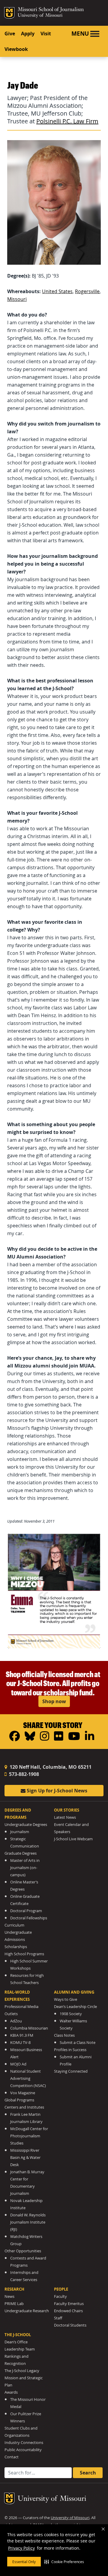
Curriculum (14, 1925)
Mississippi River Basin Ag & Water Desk (25, 2158)
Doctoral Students (70, 2325)
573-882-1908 (23, 1774)
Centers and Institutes (24, 2107)
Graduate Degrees (21, 1853)
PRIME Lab (14, 2304)
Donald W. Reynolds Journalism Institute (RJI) (28, 2222)
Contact (12, 2457)
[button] (64, 2562)
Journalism (20, 1832)
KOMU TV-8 (20, 2043)
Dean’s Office (16, 2342)
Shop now (54, 1701)
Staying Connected (71, 2071)
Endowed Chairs (68, 2311)
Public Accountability (23, 2450)
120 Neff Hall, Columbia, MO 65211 (50, 1767)
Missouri (17, 299)
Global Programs (19, 2100)
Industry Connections (24, 2443)
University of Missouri (40, 16)
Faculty (60, 2296)
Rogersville (87, 291)
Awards (11, 2392)
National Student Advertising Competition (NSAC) (28, 2078)
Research (14, 2289)
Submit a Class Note (78, 2043)
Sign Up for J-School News (56, 1791)
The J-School (18, 2335)
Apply (28, 34)
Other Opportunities (23, 2251)
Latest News (65, 1817)
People (61, 2289)
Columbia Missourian (29, 2028)
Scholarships (16, 1947)
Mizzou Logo (9, 13)
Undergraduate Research (27, 2311)
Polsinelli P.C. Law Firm (67, 121)
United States (57, 291)
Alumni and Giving (74, 1992)
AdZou (16, 2021)
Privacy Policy (21, 2548)
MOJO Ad (18, 2064)
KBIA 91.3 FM (22, 2035)
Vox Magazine (23, 2093)
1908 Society (71, 2014)
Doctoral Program (26, 1911)
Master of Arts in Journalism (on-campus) (25, 1868)
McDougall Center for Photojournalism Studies (29, 2136)
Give (10, 34)
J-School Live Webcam (73, 1839)
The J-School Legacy (22, 2371)
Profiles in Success (70, 2050)
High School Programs (24, 1954)
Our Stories (67, 1810)
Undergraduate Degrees (26, 1825)
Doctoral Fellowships (29, 1918)
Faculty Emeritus (69, 2304)
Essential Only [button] (24, 2562)
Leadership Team (20, 2349)
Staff (58, 2318)
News (9, 2296)
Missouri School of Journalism (51, 10)
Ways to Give (66, 1999)
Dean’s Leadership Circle (75, 2007)
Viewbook (16, 49)
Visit (46, 34)
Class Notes (64, 2035)
